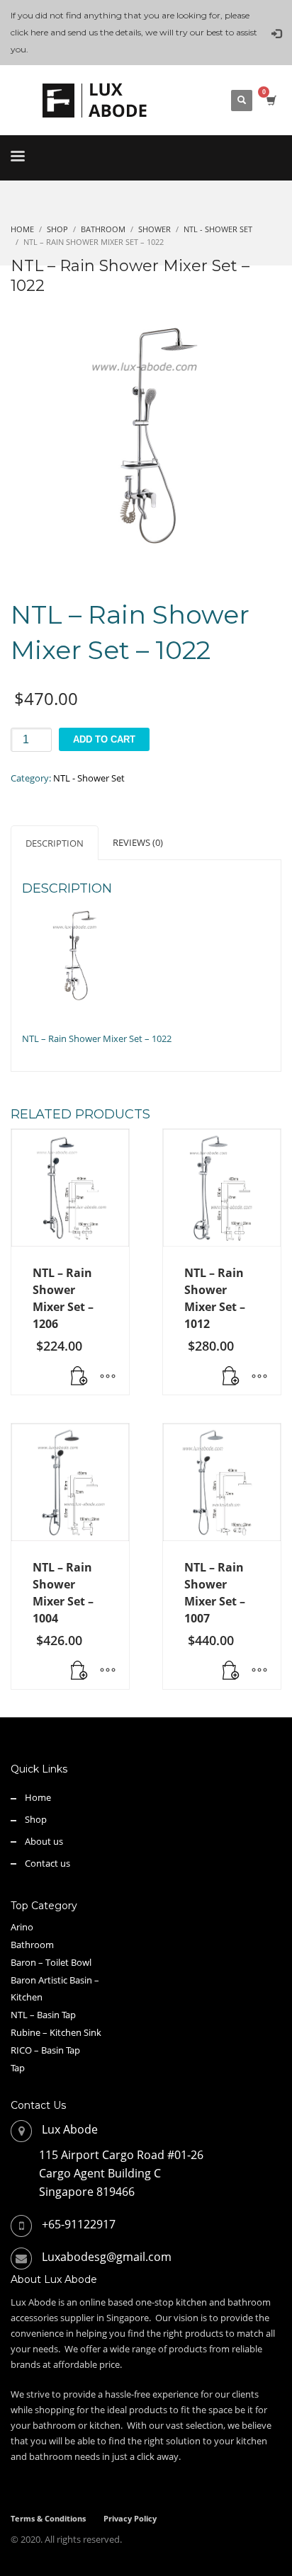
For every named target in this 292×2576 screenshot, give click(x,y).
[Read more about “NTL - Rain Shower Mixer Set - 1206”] (79, 1377)
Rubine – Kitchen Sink (56, 2032)
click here (29, 32)
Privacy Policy (130, 2518)
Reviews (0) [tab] (138, 842)
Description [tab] (55, 843)
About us (44, 1841)
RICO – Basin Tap (45, 2050)
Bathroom (32, 1945)
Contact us (47, 1863)
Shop (36, 1819)
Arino (22, 1927)
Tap (18, 2068)
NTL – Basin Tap (43, 2015)
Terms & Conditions (48, 2518)
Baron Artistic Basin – (55, 1980)
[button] (79, 1671)
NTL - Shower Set (89, 778)
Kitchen (27, 1997)
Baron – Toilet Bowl (51, 1962)
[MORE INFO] (108, 1377)
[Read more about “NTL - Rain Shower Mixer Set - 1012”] (231, 1377)
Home (38, 1797)
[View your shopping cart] (270, 100)
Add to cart (104, 739)
